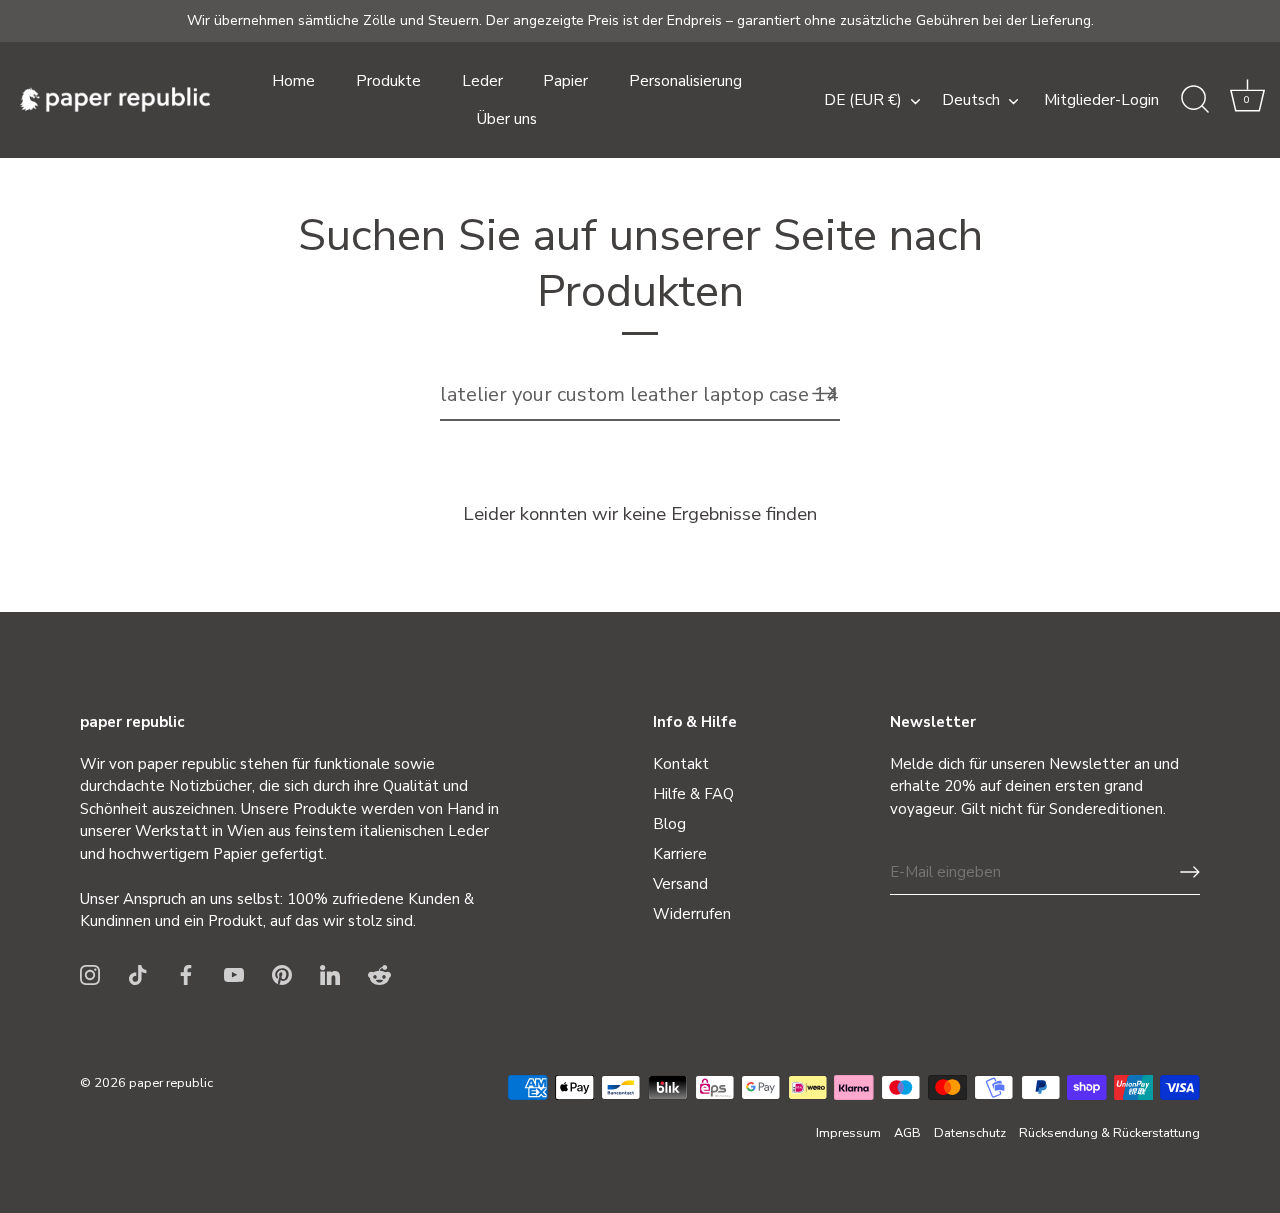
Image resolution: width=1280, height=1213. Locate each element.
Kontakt (681, 764)
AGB (907, 1133)
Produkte (388, 81)
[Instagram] (90, 974)
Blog (669, 824)
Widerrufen (692, 914)
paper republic (171, 1083)
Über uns (507, 119)
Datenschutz (970, 1133)
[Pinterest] (282, 974)
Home (293, 81)
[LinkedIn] (330, 974)
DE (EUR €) (863, 100)
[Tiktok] (138, 974)
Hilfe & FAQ (693, 794)
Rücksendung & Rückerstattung (1109, 1133)
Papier (565, 81)
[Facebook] (186, 974)
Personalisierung (685, 81)
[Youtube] (234, 974)
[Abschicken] (1190, 872)
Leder (482, 81)
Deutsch (971, 100)
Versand (680, 884)
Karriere (680, 854)
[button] (1247, 100)
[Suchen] (1195, 100)
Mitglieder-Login (1101, 100)
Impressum (848, 1133)
